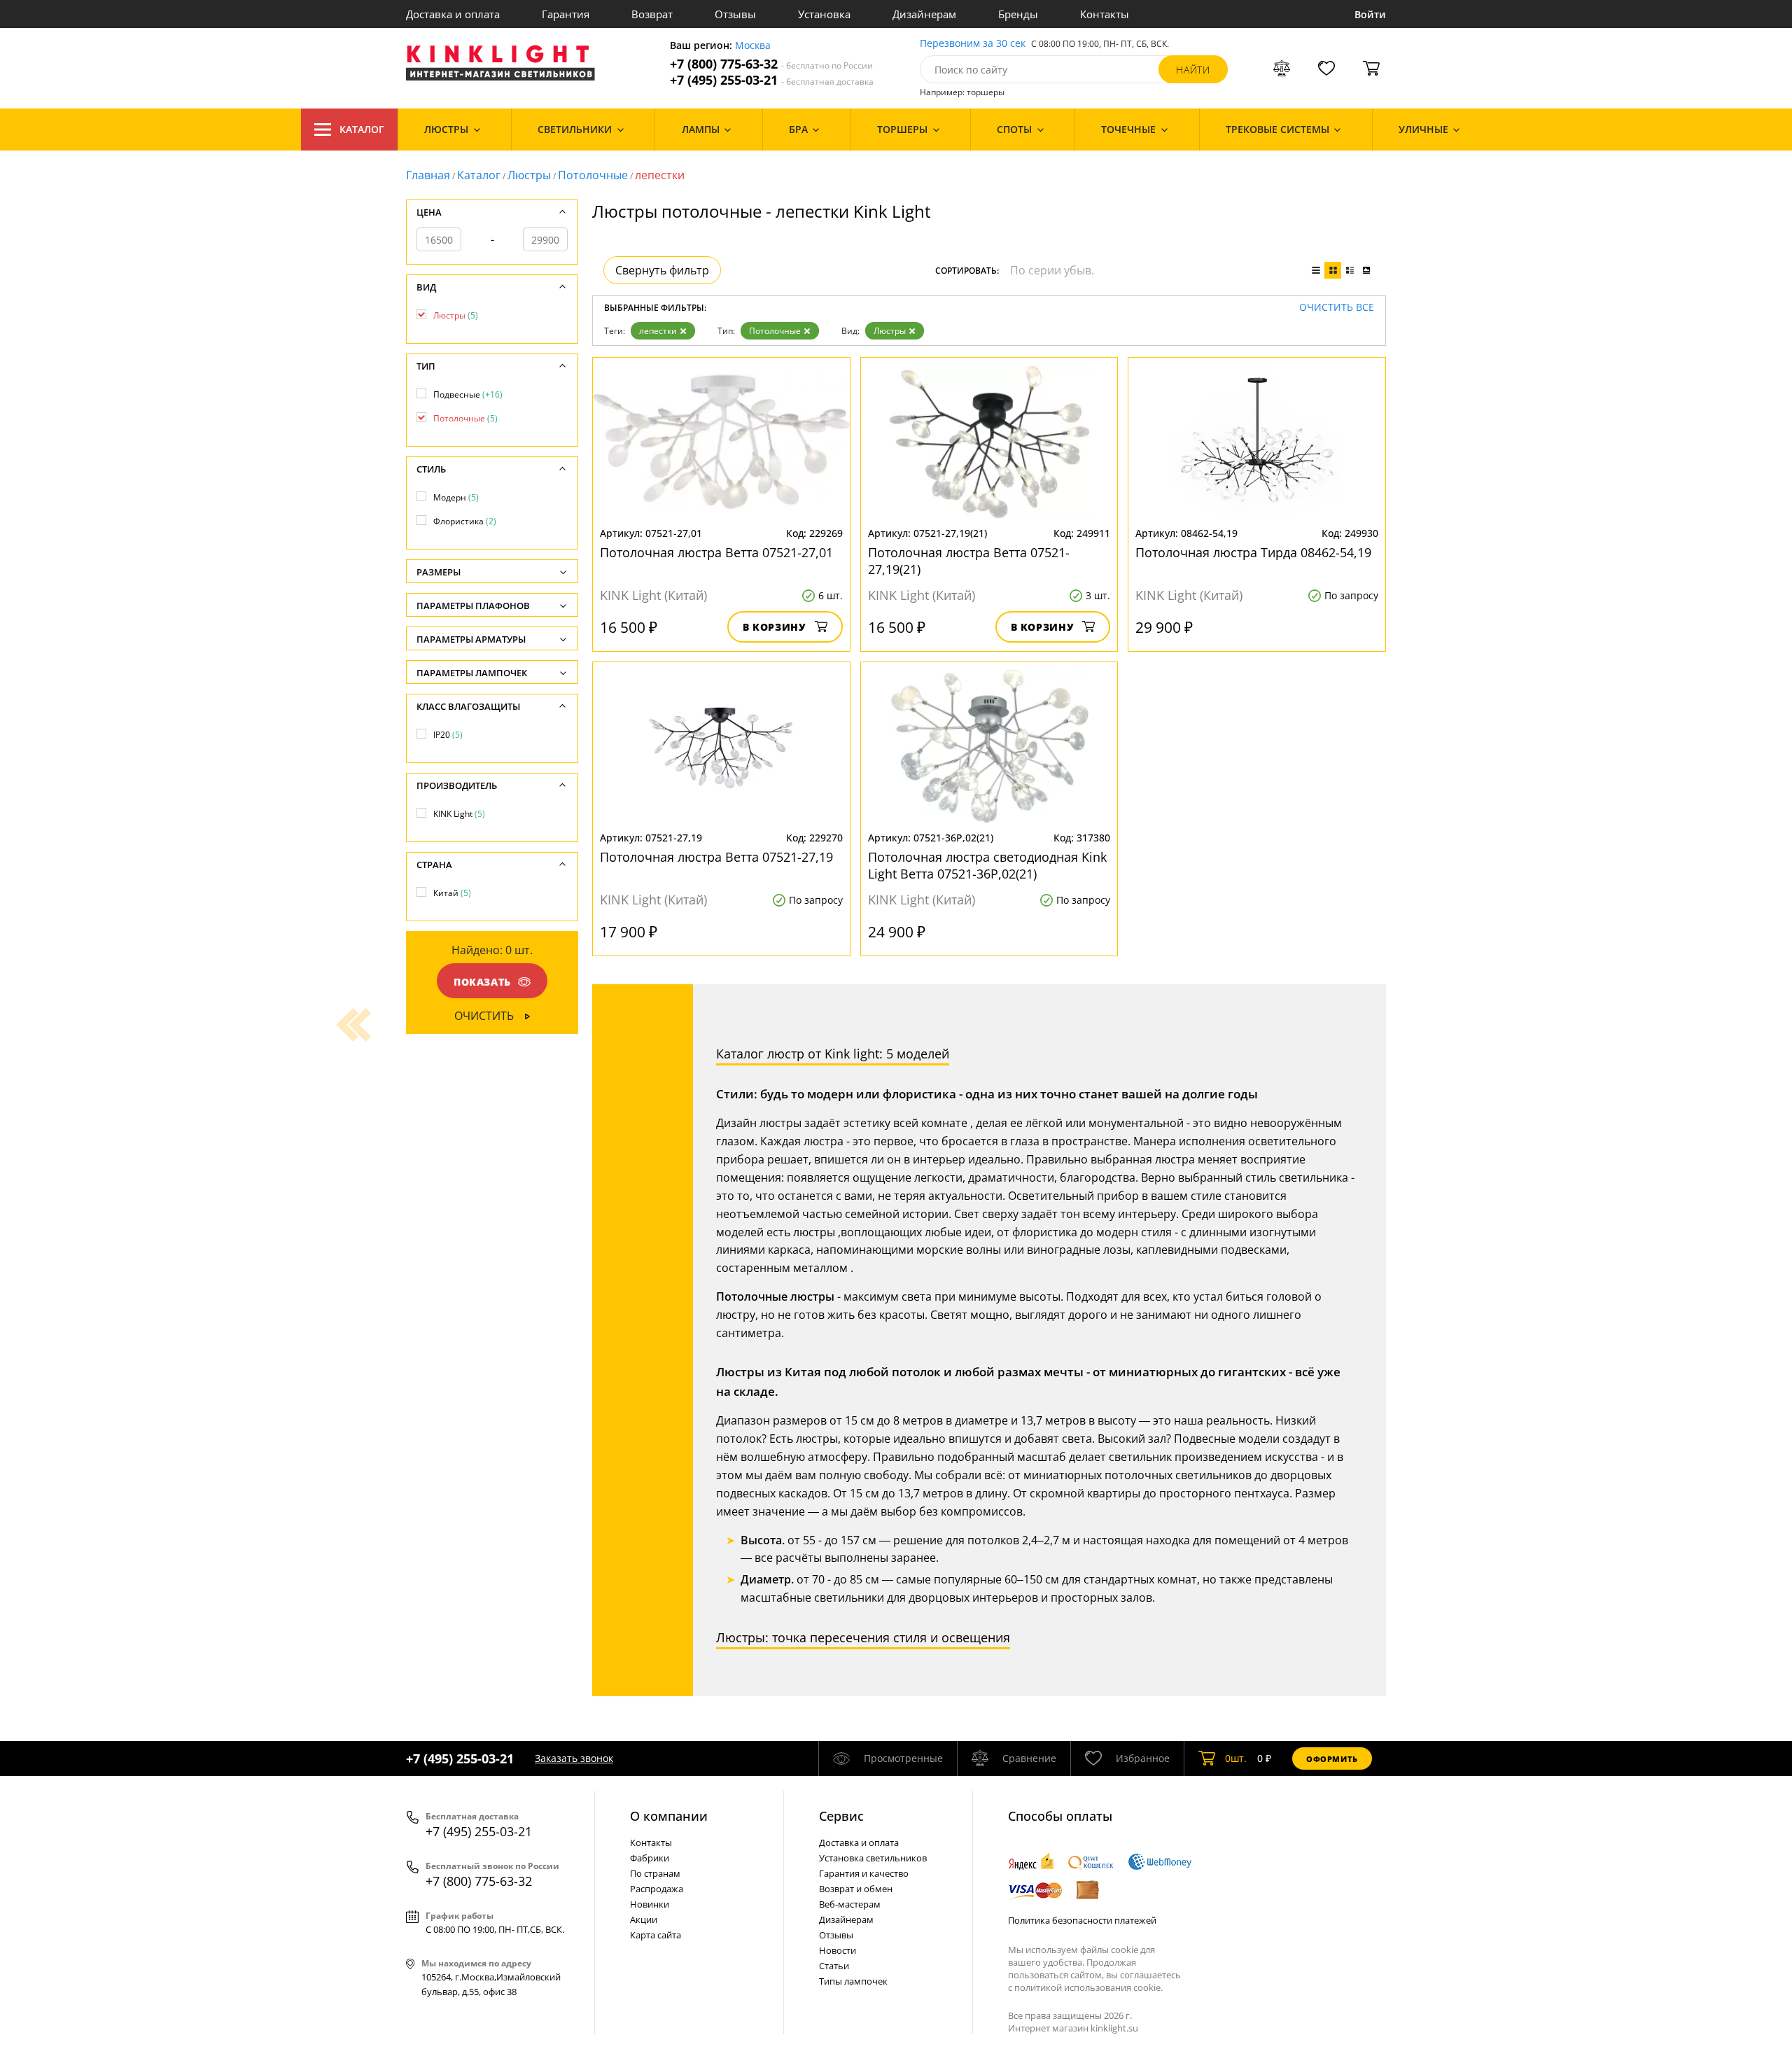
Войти (1370, 14)
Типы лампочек (853, 1981)
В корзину (775, 627)
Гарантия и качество (864, 1873)
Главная (428, 175)
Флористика (465, 521)
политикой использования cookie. (1088, 1987)
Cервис (841, 1816)
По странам (655, 1873)
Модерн (456, 497)
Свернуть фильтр (662, 270)
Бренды (1018, 14)
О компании (669, 1816)
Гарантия (566, 14)
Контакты (1105, 14)
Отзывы (735, 14)
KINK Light (459, 814)
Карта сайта (656, 1935)
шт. (1236, 1758)
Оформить (1332, 1759)
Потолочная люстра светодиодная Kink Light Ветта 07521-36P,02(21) (987, 865)
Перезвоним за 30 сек (973, 44)
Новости (838, 1950)
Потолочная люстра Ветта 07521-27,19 (716, 857)
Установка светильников (873, 1858)
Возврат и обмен (856, 1889)
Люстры (529, 175)
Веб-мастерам (850, 1904)
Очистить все (1337, 308)
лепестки (658, 331)
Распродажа (657, 1889)
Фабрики (650, 1858)
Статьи (834, 1966)
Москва (753, 46)
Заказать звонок (574, 1758)
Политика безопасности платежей (1082, 1920)
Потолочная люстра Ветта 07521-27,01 (716, 552)
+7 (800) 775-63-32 (771, 64)
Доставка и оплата (453, 14)
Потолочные (593, 175)
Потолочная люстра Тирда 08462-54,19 (1253, 552)
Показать (482, 982)
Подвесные (468, 394)
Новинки (650, 1904)
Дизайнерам (924, 14)
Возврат (652, 14)
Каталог (362, 129)
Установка (824, 14)
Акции (644, 1919)
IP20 (448, 735)
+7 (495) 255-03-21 (772, 80)
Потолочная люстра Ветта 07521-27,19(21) (969, 561)
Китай (452, 893)
